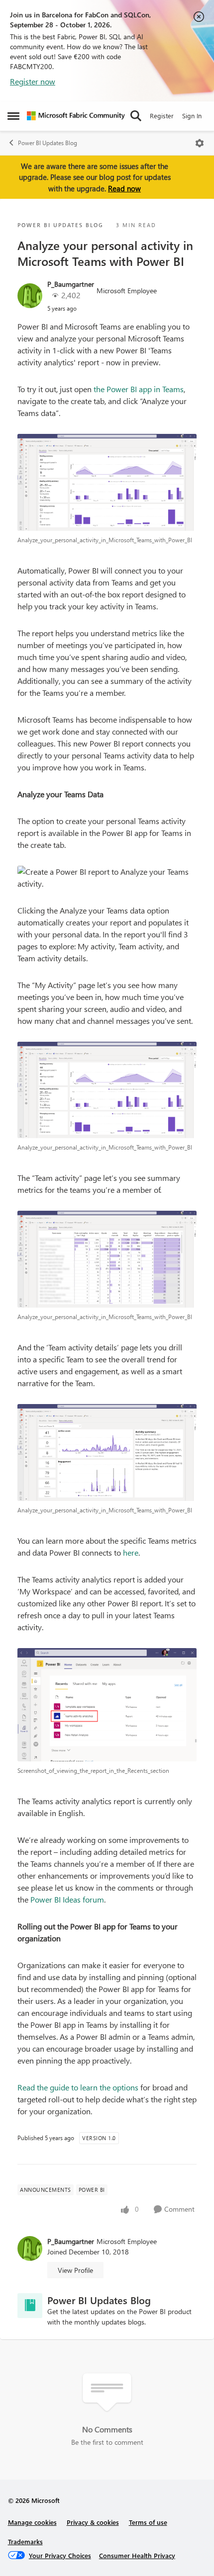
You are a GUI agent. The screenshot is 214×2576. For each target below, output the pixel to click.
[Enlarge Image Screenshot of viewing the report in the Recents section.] (107, 1705)
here (131, 1552)
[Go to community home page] (76, 116)
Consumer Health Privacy (137, 2555)
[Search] (136, 116)
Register (162, 116)
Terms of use (148, 2522)
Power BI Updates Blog (48, 143)
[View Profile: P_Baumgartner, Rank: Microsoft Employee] (30, 296)
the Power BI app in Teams (139, 389)
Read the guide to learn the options (78, 2087)
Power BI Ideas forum (67, 1899)
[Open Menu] (200, 143)
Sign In (192, 116)
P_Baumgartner (71, 284)
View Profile (75, 2270)
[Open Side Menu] (13, 116)
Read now (124, 188)
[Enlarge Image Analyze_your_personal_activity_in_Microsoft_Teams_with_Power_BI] (107, 482)
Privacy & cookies (93, 2522)
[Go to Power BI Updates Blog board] (30, 2306)
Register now (33, 81)
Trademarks (25, 2541)
